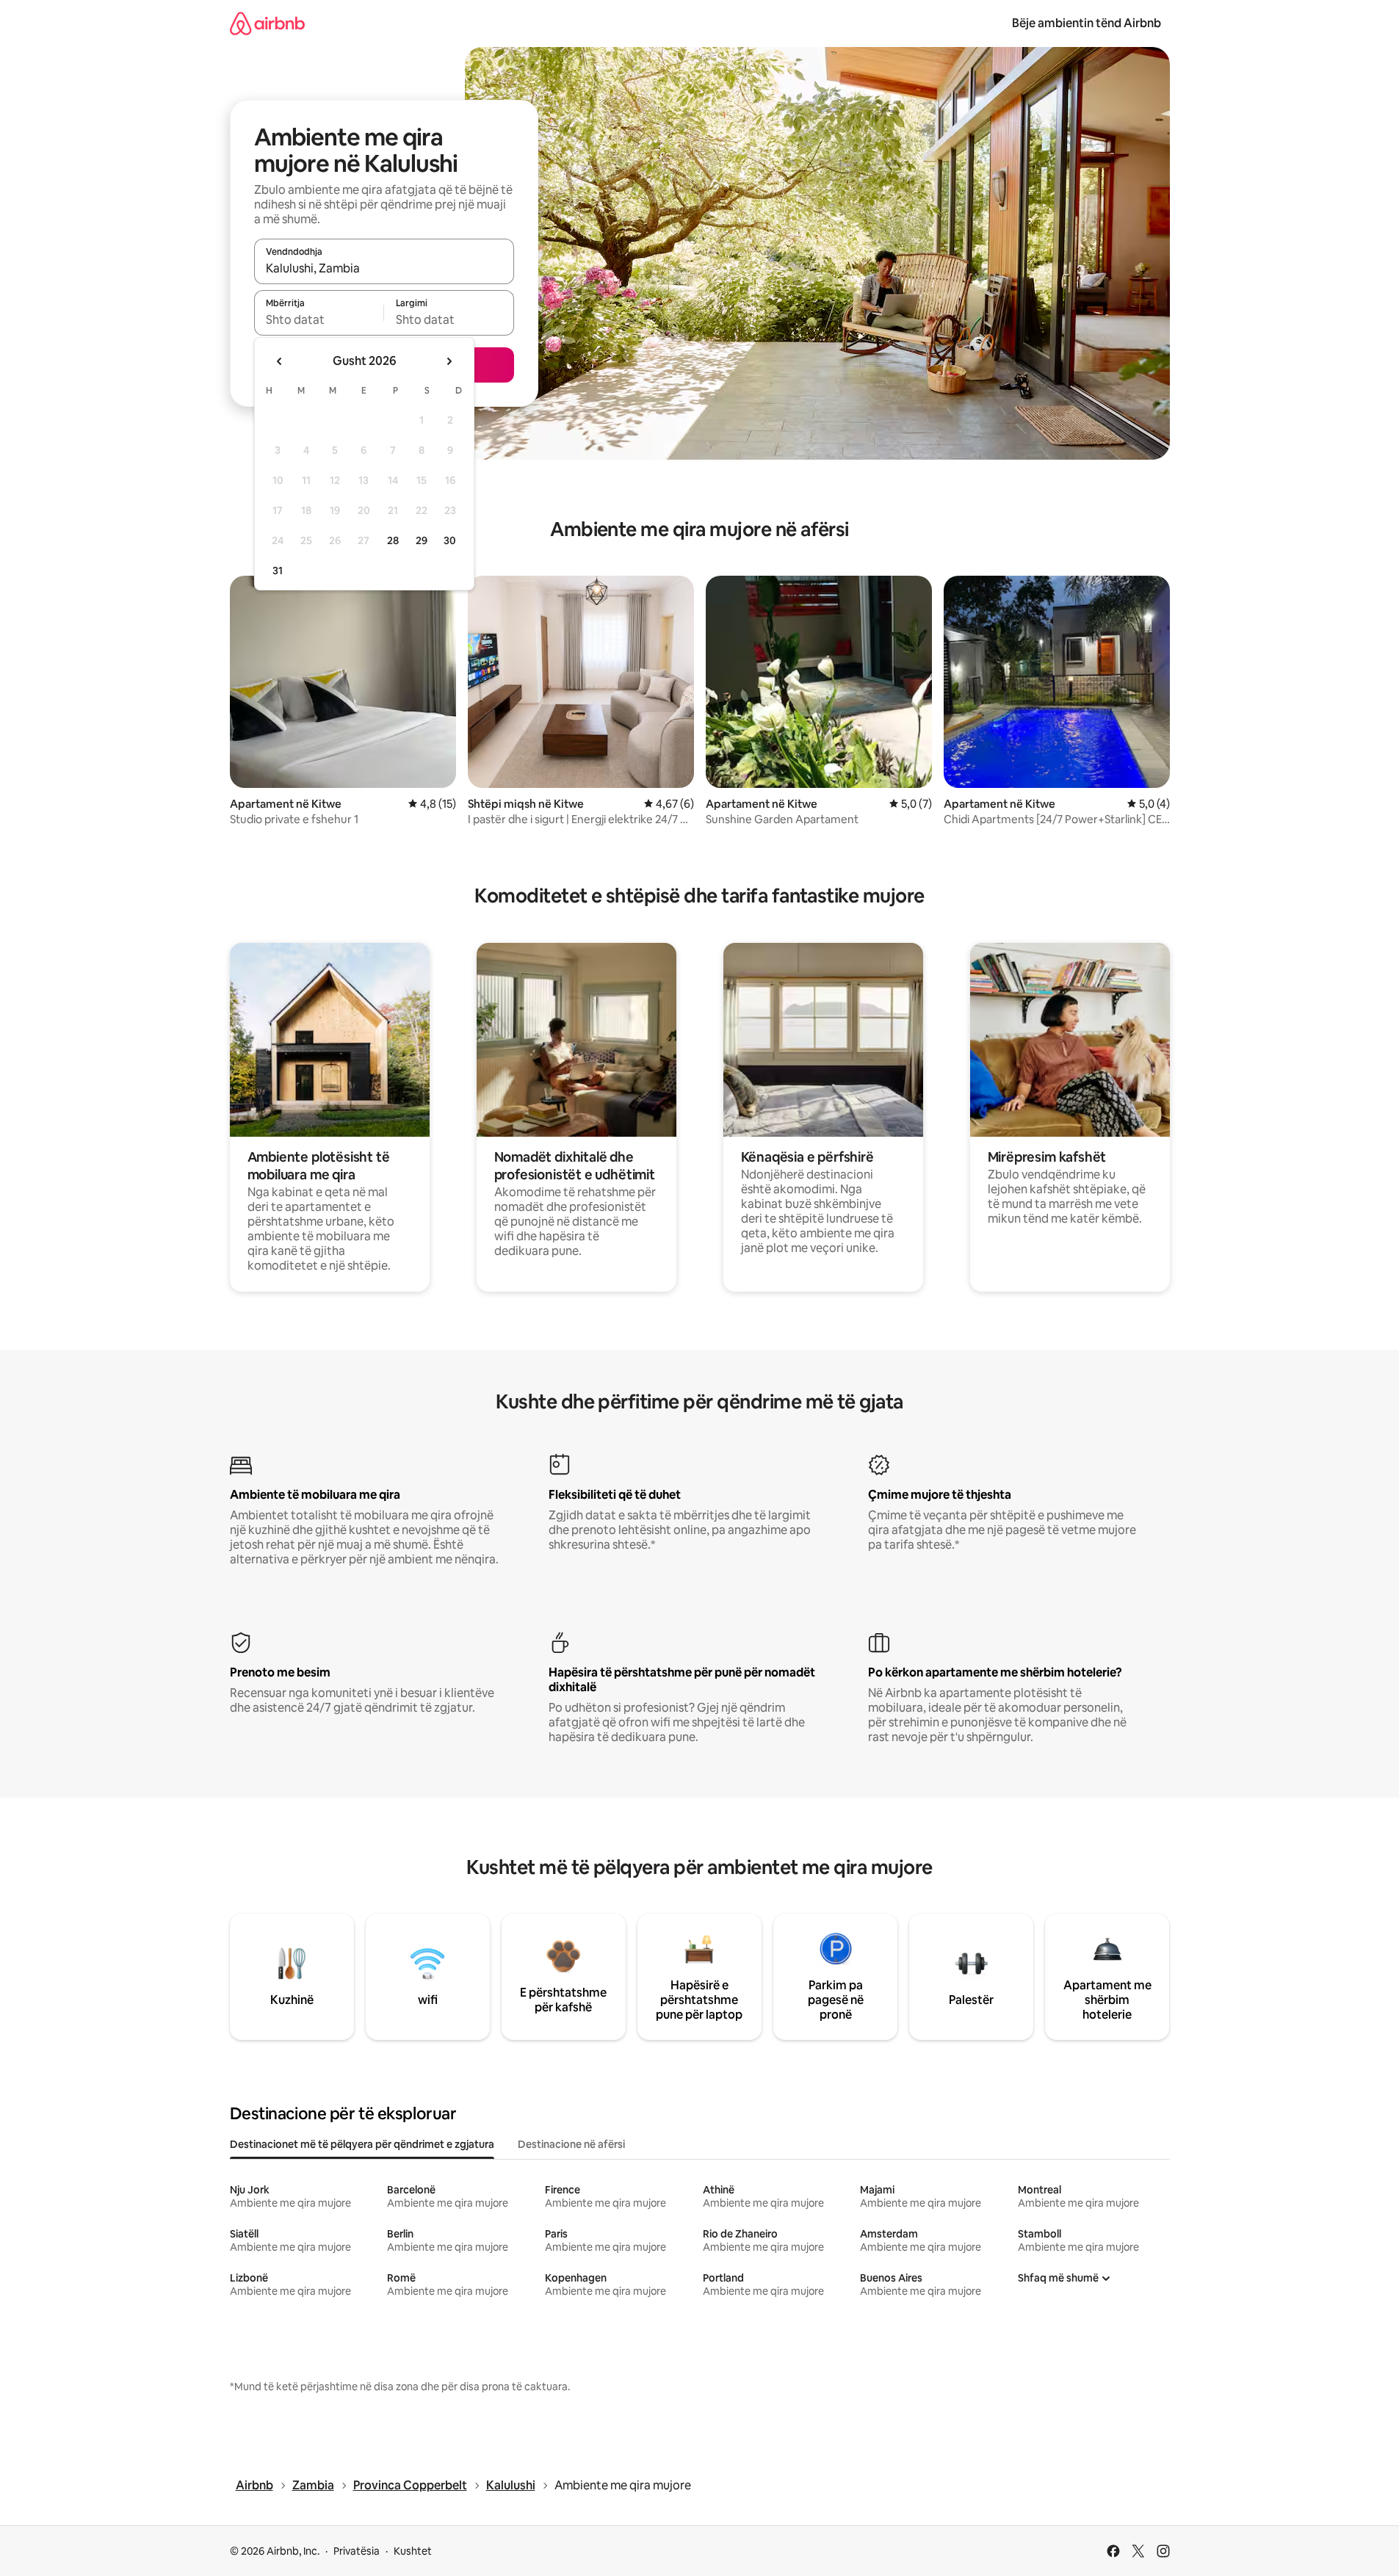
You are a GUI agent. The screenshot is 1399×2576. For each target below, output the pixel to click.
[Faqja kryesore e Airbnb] (267, 23)
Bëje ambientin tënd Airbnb (1087, 23)
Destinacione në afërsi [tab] (571, 2144)
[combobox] (384, 268)
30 (450, 540)
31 (278, 571)
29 (422, 540)
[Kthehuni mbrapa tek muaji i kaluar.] (280, 361)
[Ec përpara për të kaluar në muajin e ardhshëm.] (449, 361)
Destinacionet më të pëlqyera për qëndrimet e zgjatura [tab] (362, 2144)
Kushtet (413, 2551)
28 (393, 540)
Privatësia (357, 2551)
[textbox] (319, 319)
